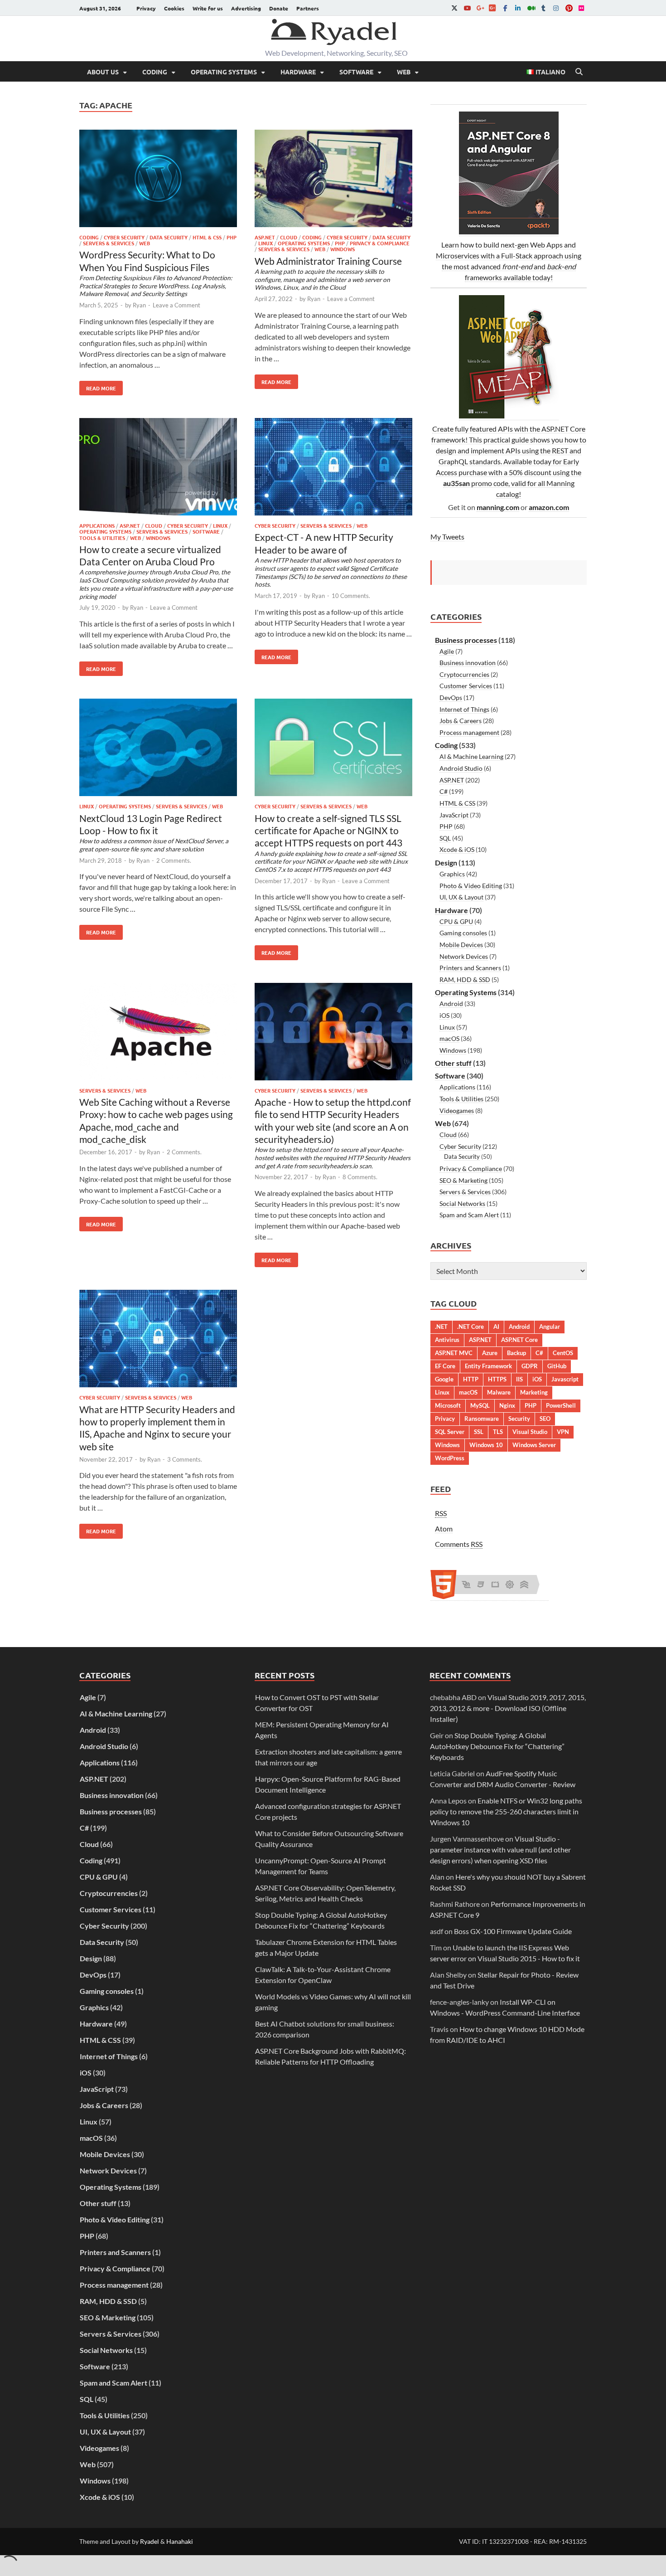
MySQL (480, 1405)
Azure (490, 1353)
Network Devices (464, 956)
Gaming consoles (463, 933)
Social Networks (462, 1203)
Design (446, 863)
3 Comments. (185, 1459)
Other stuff (453, 1063)
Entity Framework (488, 1366)
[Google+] (480, 8)
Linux (265, 243)
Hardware (298, 72)
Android (451, 1004)
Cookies (174, 8)
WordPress (450, 1458)
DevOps (451, 697)
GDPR (530, 1366)
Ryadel (150, 2541)
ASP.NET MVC (454, 1353)
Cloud (289, 237)
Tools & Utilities (102, 538)
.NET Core (471, 1327)
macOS (449, 1038)
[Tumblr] (543, 8)
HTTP (471, 1379)
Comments (459, 1544)
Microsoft (448, 1405)
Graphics (452, 874)
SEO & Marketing (463, 1180)
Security (519, 1419)
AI (496, 1327)
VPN (563, 1432)
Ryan (139, 305)
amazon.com (549, 507)
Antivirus (447, 1340)
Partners (308, 8)
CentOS (563, 1353)
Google (444, 1379)
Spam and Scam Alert (469, 1215)
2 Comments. (174, 860)
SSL (479, 1432)
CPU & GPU (456, 921)
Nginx (507, 1405)
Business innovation (468, 663)
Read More (98, 386)
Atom (444, 1529)
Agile (447, 651)
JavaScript (454, 815)
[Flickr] (581, 8)
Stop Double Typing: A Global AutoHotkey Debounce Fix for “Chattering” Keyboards (497, 1746)
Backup (516, 1353)
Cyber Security (124, 237)
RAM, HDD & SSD (465, 979)
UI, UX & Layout (461, 897)
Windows (343, 249)
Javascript (565, 1379)
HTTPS (497, 1379)
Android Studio (461, 768)
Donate (279, 8)
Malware (499, 1392)
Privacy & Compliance (380, 243)
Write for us (208, 8)
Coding (155, 72)
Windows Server (534, 1445)
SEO (545, 1419)
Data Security (169, 237)
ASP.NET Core (519, 1340)
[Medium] (531, 8)
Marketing (534, 1392)
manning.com (498, 507)
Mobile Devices (461, 945)
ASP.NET (265, 237)
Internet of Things (464, 709)
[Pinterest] (569, 8)
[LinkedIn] (518, 8)
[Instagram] (556, 8)
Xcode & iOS (457, 849)
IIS (519, 1379)
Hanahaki (180, 2541)
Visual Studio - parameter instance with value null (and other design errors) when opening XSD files (500, 1849)
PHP (232, 237)
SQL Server (450, 1432)
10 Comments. (351, 596)
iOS (444, 1015)
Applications (97, 525)
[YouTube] (467, 8)
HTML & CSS (207, 237)
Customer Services (466, 686)
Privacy (146, 8)
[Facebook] (505, 8)
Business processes (466, 640)
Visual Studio (530, 1432)
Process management (469, 732)
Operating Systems (224, 72)
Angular (550, 1327)
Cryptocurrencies (464, 674)
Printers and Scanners (470, 968)
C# (444, 791)
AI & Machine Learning (471, 756)
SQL (445, 838)
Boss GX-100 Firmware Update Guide (513, 1931)
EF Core (445, 1366)
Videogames (457, 1111)
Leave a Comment (176, 305)
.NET (441, 1327)
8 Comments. (360, 1177)
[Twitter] (454, 8)
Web (404, 72)
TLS (498, 1432)
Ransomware (482, 1419)
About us (103, 72)
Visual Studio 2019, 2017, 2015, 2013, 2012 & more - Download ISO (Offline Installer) (508, 1708)
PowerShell (561, 1405)
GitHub (557, 1366)
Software (356, 72)
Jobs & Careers (461, 721)
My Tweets (447, 537)
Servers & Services (109, 243)
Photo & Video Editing (471, 886)
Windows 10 (486, 1445)
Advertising (246, 8)
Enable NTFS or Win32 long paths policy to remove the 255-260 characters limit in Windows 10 (506, 1811)
